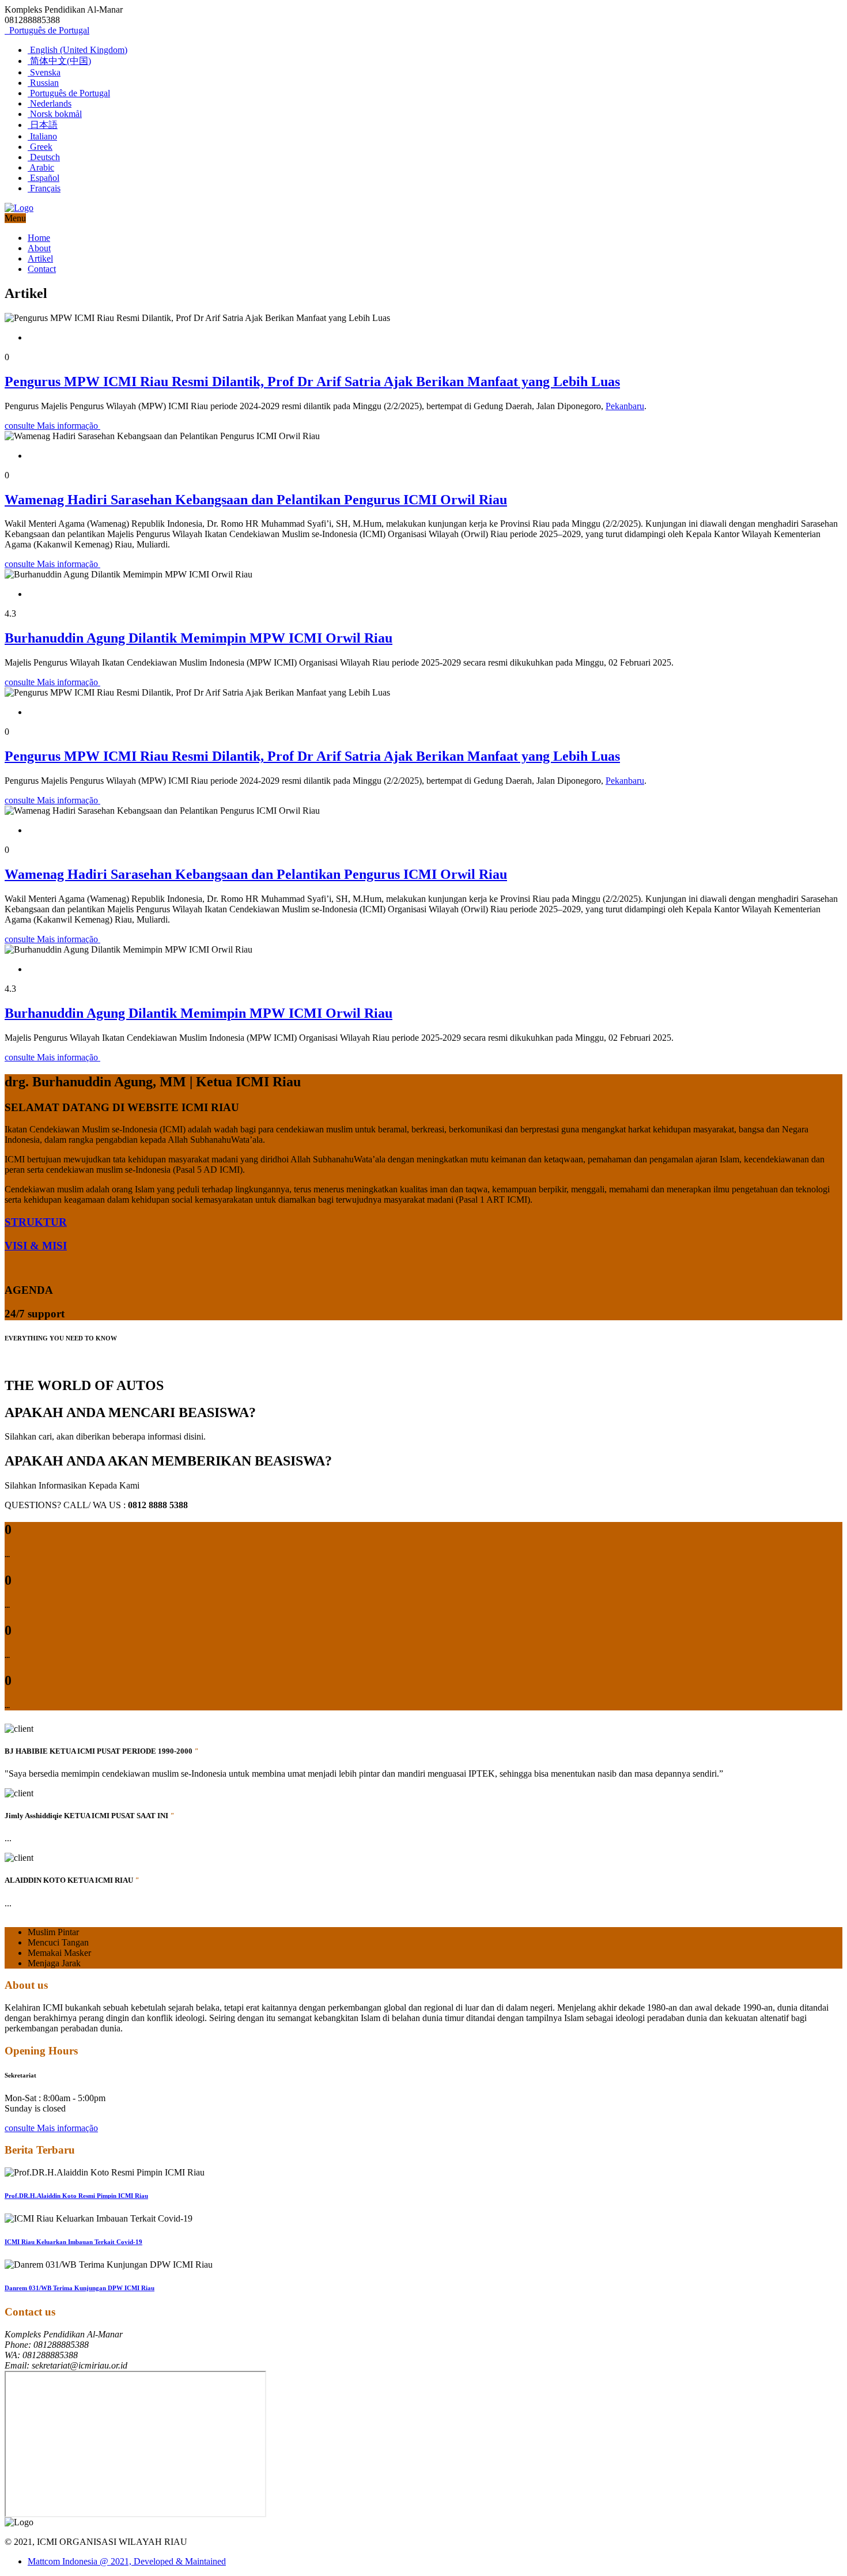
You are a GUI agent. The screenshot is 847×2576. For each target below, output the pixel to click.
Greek (40, 147)
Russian (43, 83)
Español (44, 178)
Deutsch (44, 157)
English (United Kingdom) (77, 50)
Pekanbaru (625, 406)
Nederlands (50, 103)
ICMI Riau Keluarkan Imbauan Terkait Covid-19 (73, 2242)
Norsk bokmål (55, 114)
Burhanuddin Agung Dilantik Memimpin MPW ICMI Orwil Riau (198, 638)
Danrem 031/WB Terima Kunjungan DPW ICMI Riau (80, 2288)
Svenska (44, 72)
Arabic (41, 167)
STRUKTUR (36, 1222)
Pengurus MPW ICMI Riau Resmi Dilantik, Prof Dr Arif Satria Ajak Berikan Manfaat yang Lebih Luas (312, 382)
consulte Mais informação (52, 426)
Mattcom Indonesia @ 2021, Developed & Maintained (127, 2561)
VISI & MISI (36, 1246)
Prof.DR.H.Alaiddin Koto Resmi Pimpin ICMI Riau (76, 2196)
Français (44, 188)
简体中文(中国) (59, 61)
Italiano (42, 136)
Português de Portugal (48, 30)
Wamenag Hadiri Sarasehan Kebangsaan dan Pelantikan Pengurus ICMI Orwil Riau (256, 500)
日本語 (43, 125)
